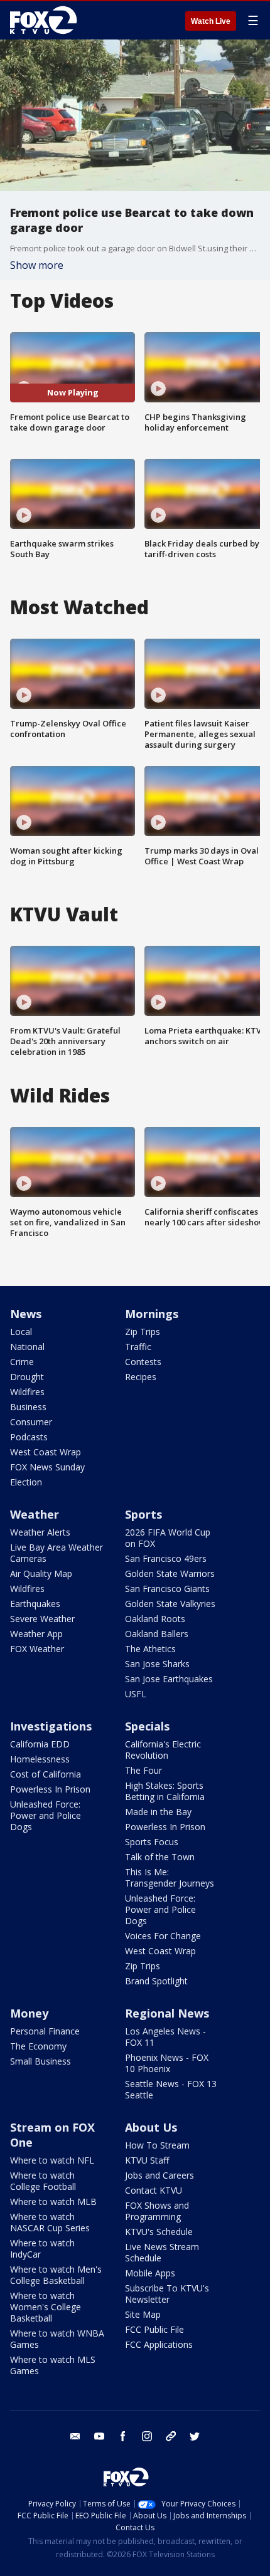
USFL (136, 1694)
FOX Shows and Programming (157, 2211)
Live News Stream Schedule (162, 2252)
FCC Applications (159, 2344)
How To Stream (157, 2145)
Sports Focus (152, 1842)
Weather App (36, 1634)
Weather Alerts (40, 1532)
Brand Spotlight (156, 1981)
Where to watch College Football (43, 2181)
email (75, 2436)
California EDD (40, 1744)
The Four (143, 1770)
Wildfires (27, 1392)
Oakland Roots (155, 1619)
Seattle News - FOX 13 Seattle (171, 2089)
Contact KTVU (154, 2190)
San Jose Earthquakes (169, 1679)
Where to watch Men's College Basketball (56, 2275)
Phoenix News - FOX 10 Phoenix (167, 2063)
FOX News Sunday (47, 1467)
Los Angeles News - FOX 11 (165, 2037)
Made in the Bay (158, 1812)
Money (29, 2013)
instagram (147, 2436)
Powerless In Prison (50, 1789)
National (27, 1347)
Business (28, 1407)
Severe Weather (42, 1619)
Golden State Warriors (170, 1573)
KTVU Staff (147, 2160)
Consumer (31, 1422)
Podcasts (29, 1437)
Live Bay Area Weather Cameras (57, 1553)
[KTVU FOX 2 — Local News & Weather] (46, 20)
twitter (195, 2436)
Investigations (51, 1726)
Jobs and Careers (159, 2175)
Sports (143, 1514)
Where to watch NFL (52, 2160)
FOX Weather (37, 1649)
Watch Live (211, 21)
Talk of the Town (160, 1857)
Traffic (138, 1347)
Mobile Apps (150, 2273)
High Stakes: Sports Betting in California (165, 1791)
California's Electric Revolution (163, 1750)
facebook (123, 2436)
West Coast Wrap (46, 1452)
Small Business (40, 2061)
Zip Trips (143, 1332)
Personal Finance (45, 2031)
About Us (151, 2127)
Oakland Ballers (157, 1634)
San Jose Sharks (157, 1664)
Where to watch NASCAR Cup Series (50, 2222)
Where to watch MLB (53, 2202)
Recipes (141, 1377)
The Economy (38, 2046)
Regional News (167, 2013)
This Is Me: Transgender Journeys (170, 1877)
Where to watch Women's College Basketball (46, 2307)
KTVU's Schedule (159, 2232)
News (26, 1314)
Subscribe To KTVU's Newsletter (167, 2294)
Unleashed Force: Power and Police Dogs (46, 1815)
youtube (99, 2436)
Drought (27, 1377)
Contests (143, 1362)
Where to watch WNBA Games (57, 2339)
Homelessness (40, 1759)
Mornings (152, 1314)
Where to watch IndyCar (42, 2249)
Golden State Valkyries (170, 1604)
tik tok (171, 2436)
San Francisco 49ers (166, 1558)
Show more (37, 265)
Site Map (143, 2314)
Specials (147, 1726)
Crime (22, 1362)
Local (21, 1332)
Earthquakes (35, 1604)
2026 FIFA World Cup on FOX (168, 1538)
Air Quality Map (41, 1573)
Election (26, 1482)
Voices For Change (163, 1936)
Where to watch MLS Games (53, 2365)
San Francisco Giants (167, 1589)
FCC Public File (154, 2329)
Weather (35, 1514)
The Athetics (150, 1649)
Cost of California (46, 1774)
